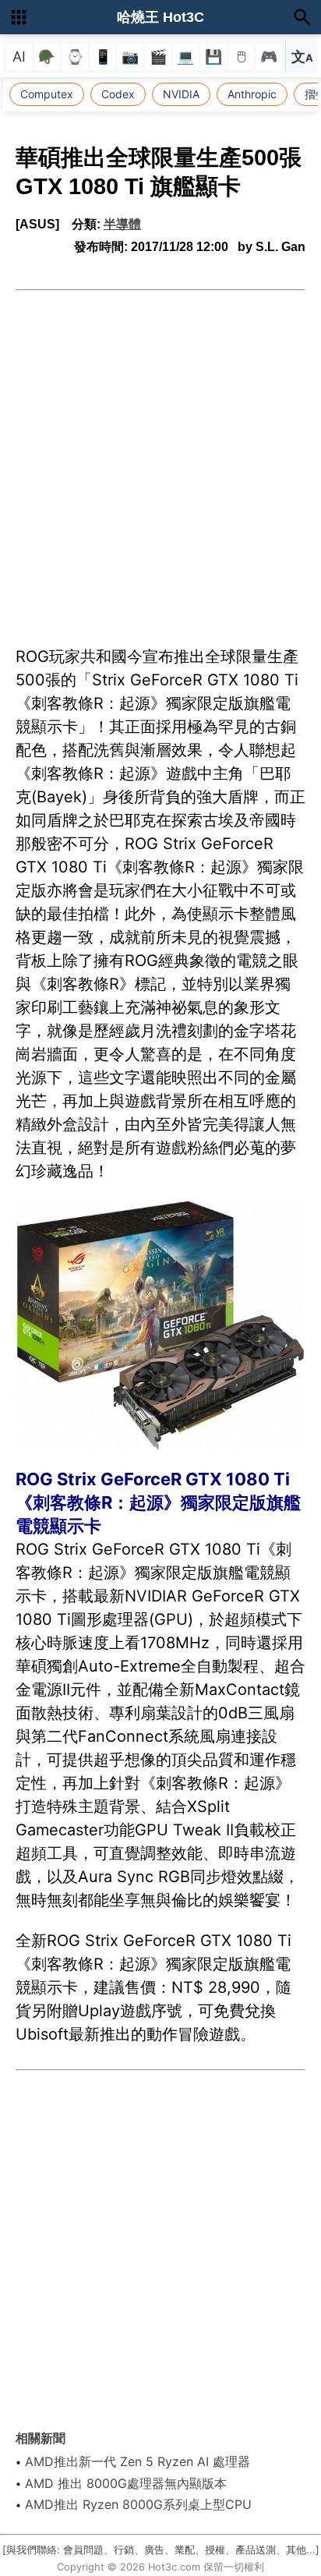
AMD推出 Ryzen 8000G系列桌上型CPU (138, 2504)
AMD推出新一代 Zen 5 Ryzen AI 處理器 (138, 2461)
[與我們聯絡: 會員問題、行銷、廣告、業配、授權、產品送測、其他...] (161, 2550)
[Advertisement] (160, 459)
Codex (118, 94)
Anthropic (252, 94)
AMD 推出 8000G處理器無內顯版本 (126, 2483)
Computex (47, 94)
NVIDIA (181, 94)
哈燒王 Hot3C (160, 17)
